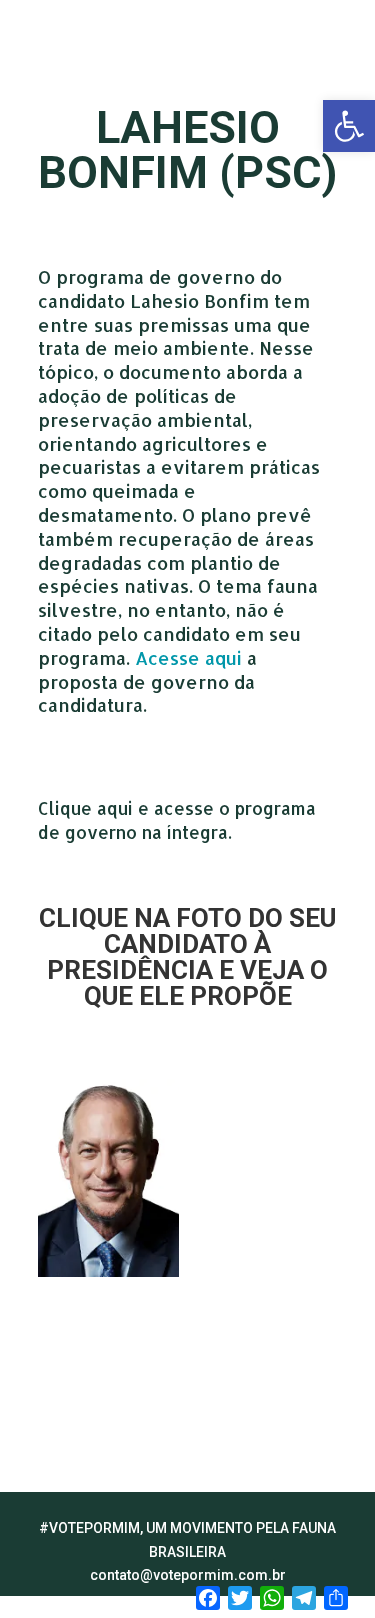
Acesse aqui (188, 657)
